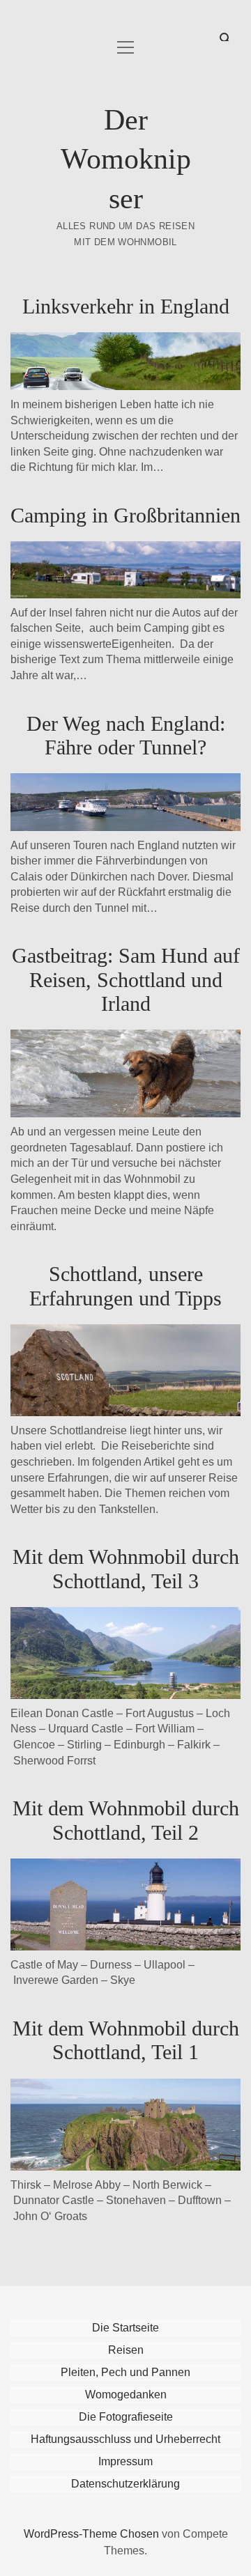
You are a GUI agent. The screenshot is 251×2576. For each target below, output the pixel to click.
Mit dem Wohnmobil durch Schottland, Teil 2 (126, 1820)
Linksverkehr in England (126, 306)
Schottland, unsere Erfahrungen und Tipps (125, 1286)
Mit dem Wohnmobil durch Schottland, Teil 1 (126, 2040)
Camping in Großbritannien (125, 515)
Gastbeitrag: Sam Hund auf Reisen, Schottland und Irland (126, 979)
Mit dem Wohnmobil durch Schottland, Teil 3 (126, 1568)
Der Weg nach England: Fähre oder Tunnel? (126, 735)
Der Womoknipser (126, 159)
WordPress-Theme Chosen (91, 2534)
